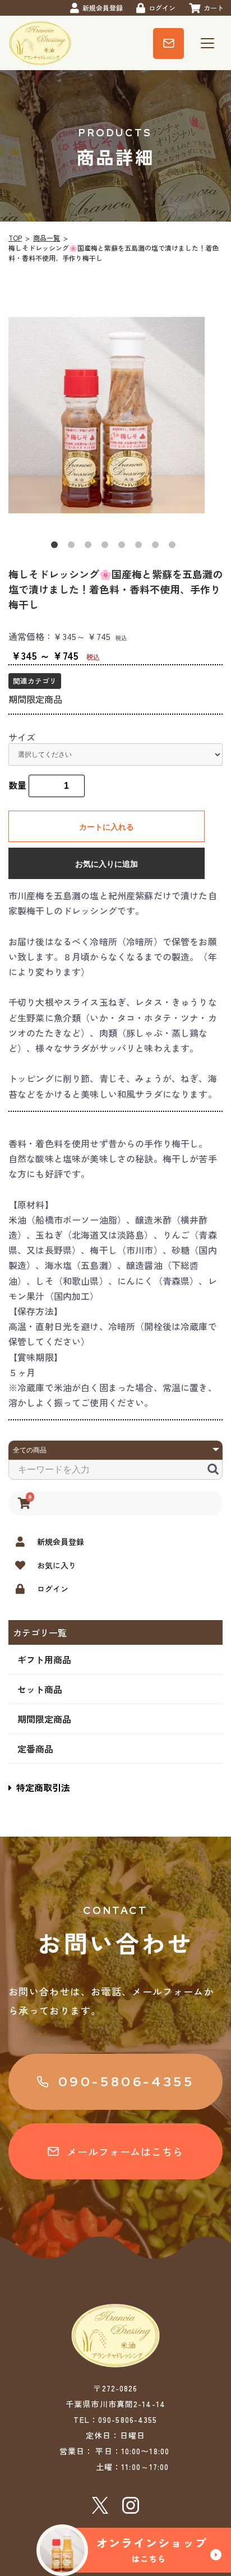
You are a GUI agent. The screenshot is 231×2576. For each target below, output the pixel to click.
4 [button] (107, 547)
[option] (115, 415)
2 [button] (73, 547)
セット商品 (40, 1689)
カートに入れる (107, 827)
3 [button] (90, 547)
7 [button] (158, 547)
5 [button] (124, 547)
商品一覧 (47, 238)
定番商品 (35, 1749)
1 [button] (57, 547)
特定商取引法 (43, 1787)
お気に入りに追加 (107, 864)
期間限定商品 (44, 1719)
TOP (15, 238)
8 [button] (174, 547)
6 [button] (141, 547)
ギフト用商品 (44, 1659)
